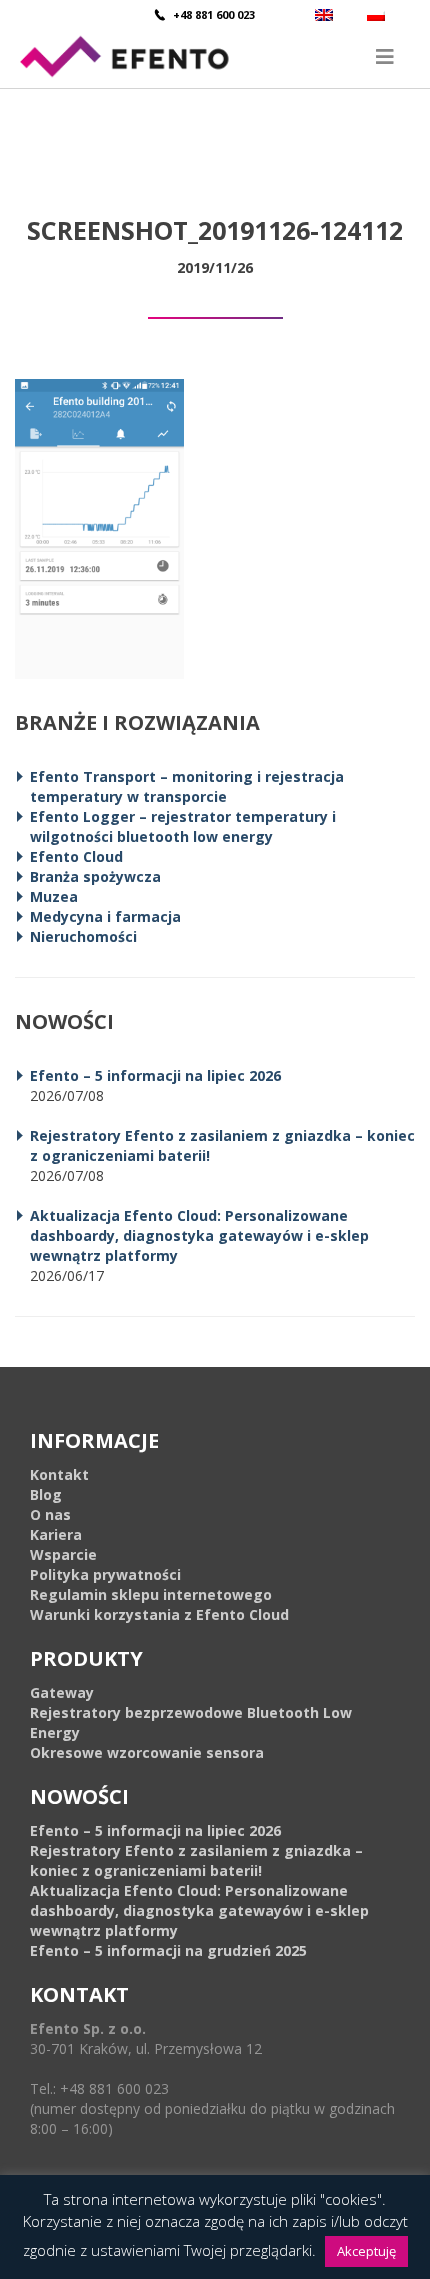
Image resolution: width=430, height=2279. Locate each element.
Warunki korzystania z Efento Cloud (159, 1614)
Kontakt (59, 1474)
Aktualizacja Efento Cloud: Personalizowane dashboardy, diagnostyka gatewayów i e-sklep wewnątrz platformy (199, 1235)
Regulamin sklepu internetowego (151, 1594)
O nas (50, 1514)
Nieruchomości (83, 936)
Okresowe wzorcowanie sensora (147, 1752)
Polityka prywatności (105, 1574)
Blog (46, 1494)
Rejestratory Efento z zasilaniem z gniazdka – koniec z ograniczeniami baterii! (196, 1860)
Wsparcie (63, 1554)
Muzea (54, 896)
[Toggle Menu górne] (215, 56)
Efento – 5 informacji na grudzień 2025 (168, 1950)
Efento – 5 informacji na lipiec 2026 (155, 1075)
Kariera (56, 1534)
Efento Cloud (76, 856)
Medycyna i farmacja (105, 916)
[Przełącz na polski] (378, 14)
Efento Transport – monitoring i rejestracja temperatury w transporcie (187, 786)
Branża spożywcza (95, 876)
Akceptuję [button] (366, 2251)
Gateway (62, 1692)
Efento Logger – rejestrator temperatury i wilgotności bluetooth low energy (183, 826)
